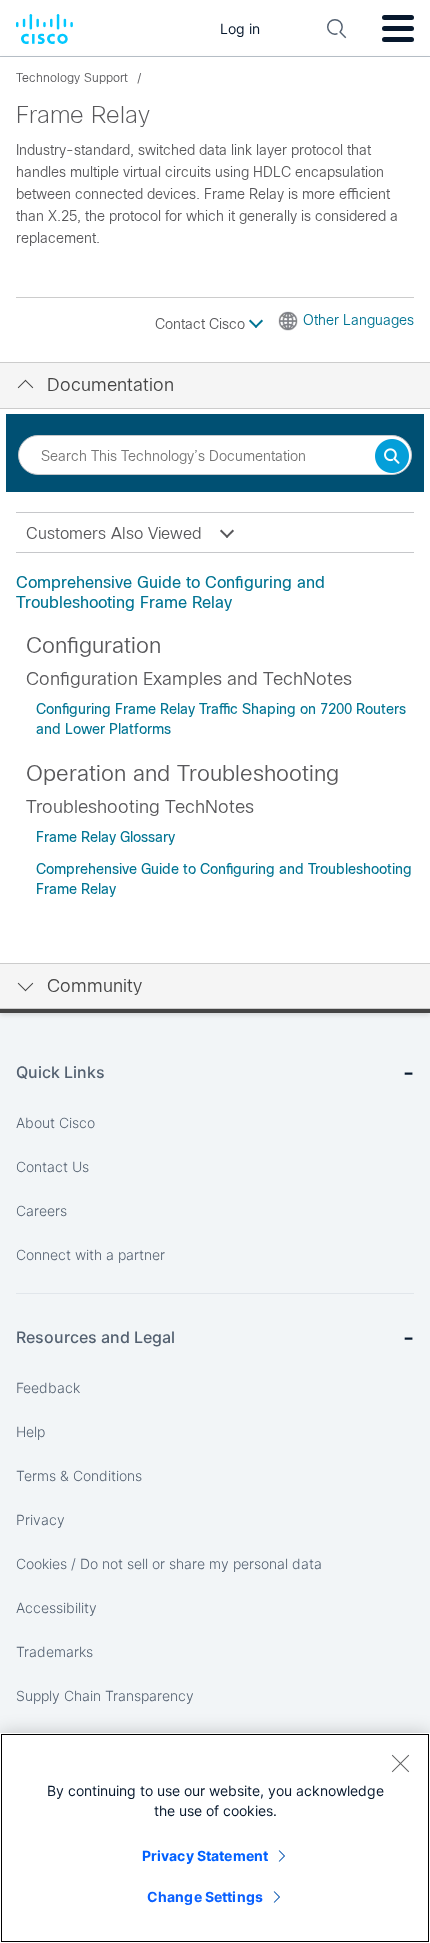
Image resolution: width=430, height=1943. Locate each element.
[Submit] (392, 457)
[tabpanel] (215, 593)
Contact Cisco (202, 324)
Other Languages (358, 320)
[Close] (400, 1763)
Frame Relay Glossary (105, 837)
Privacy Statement (205, 1855)
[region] (215, 1838)
